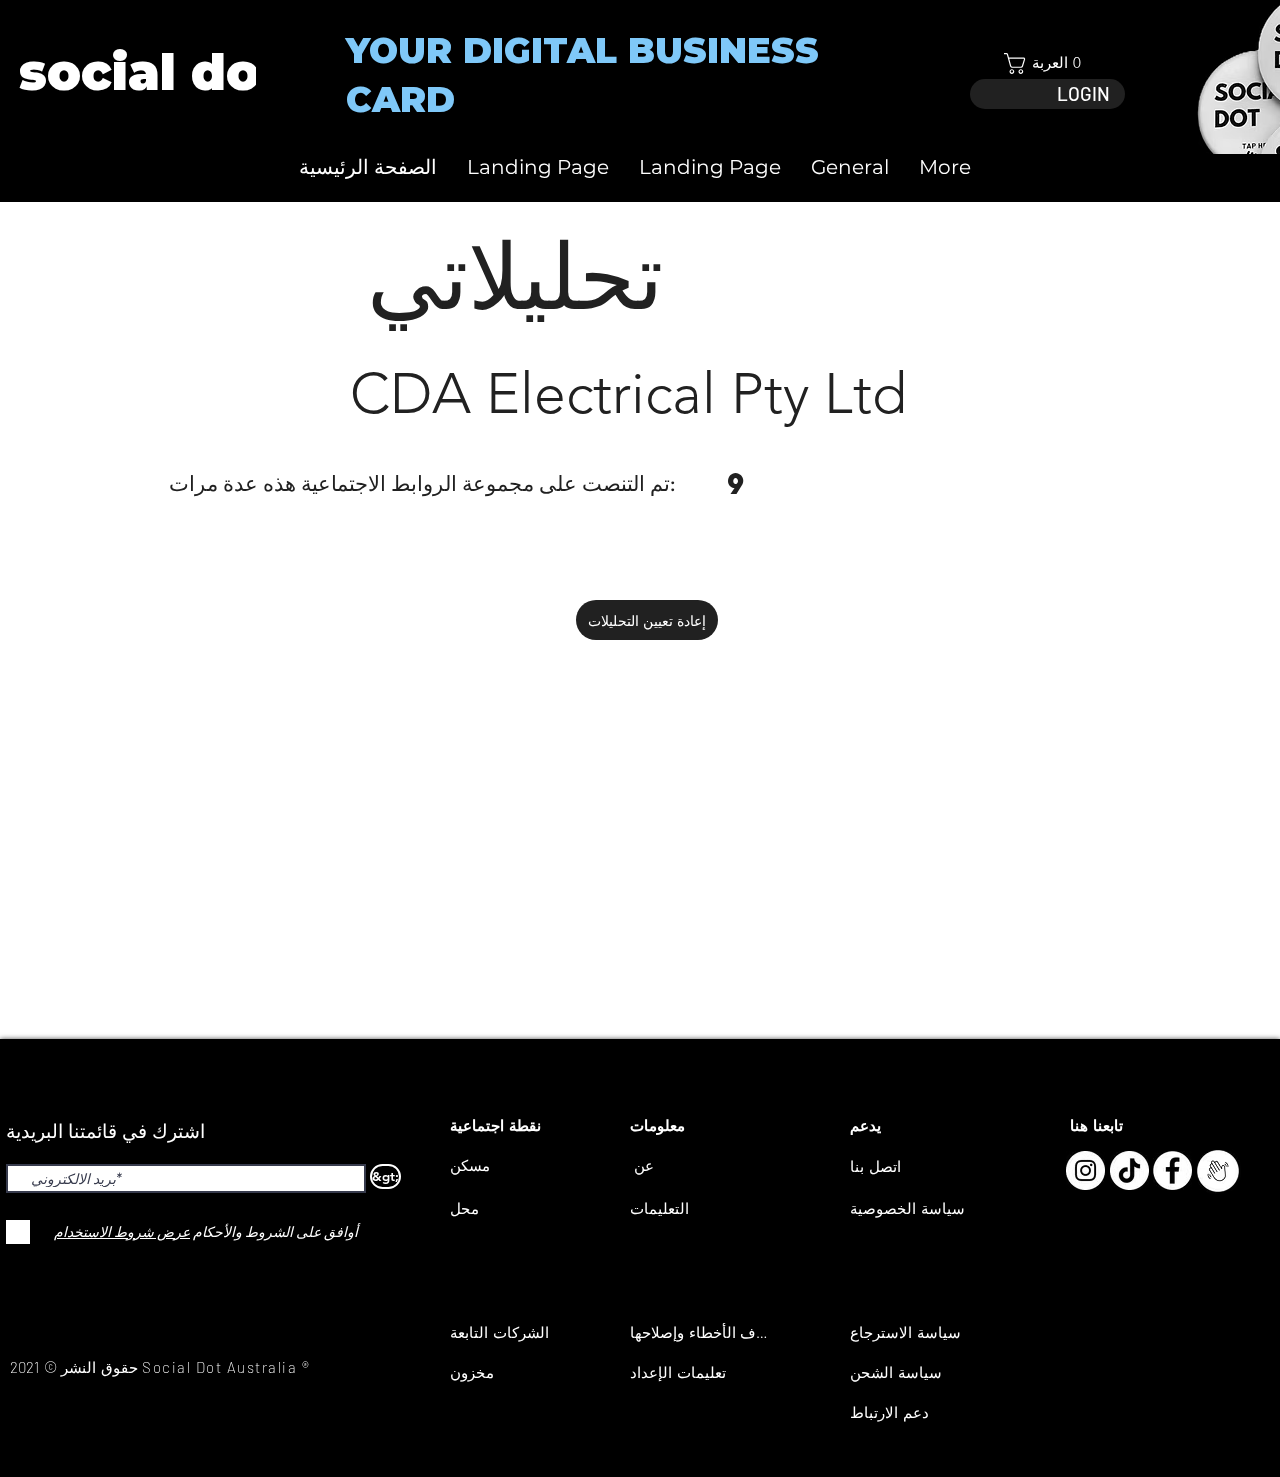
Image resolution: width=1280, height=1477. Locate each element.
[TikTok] (1129, 1170)
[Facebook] (1172, 1170)
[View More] (149, 72)
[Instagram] (1085, 1170)
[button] (1047, 63)
